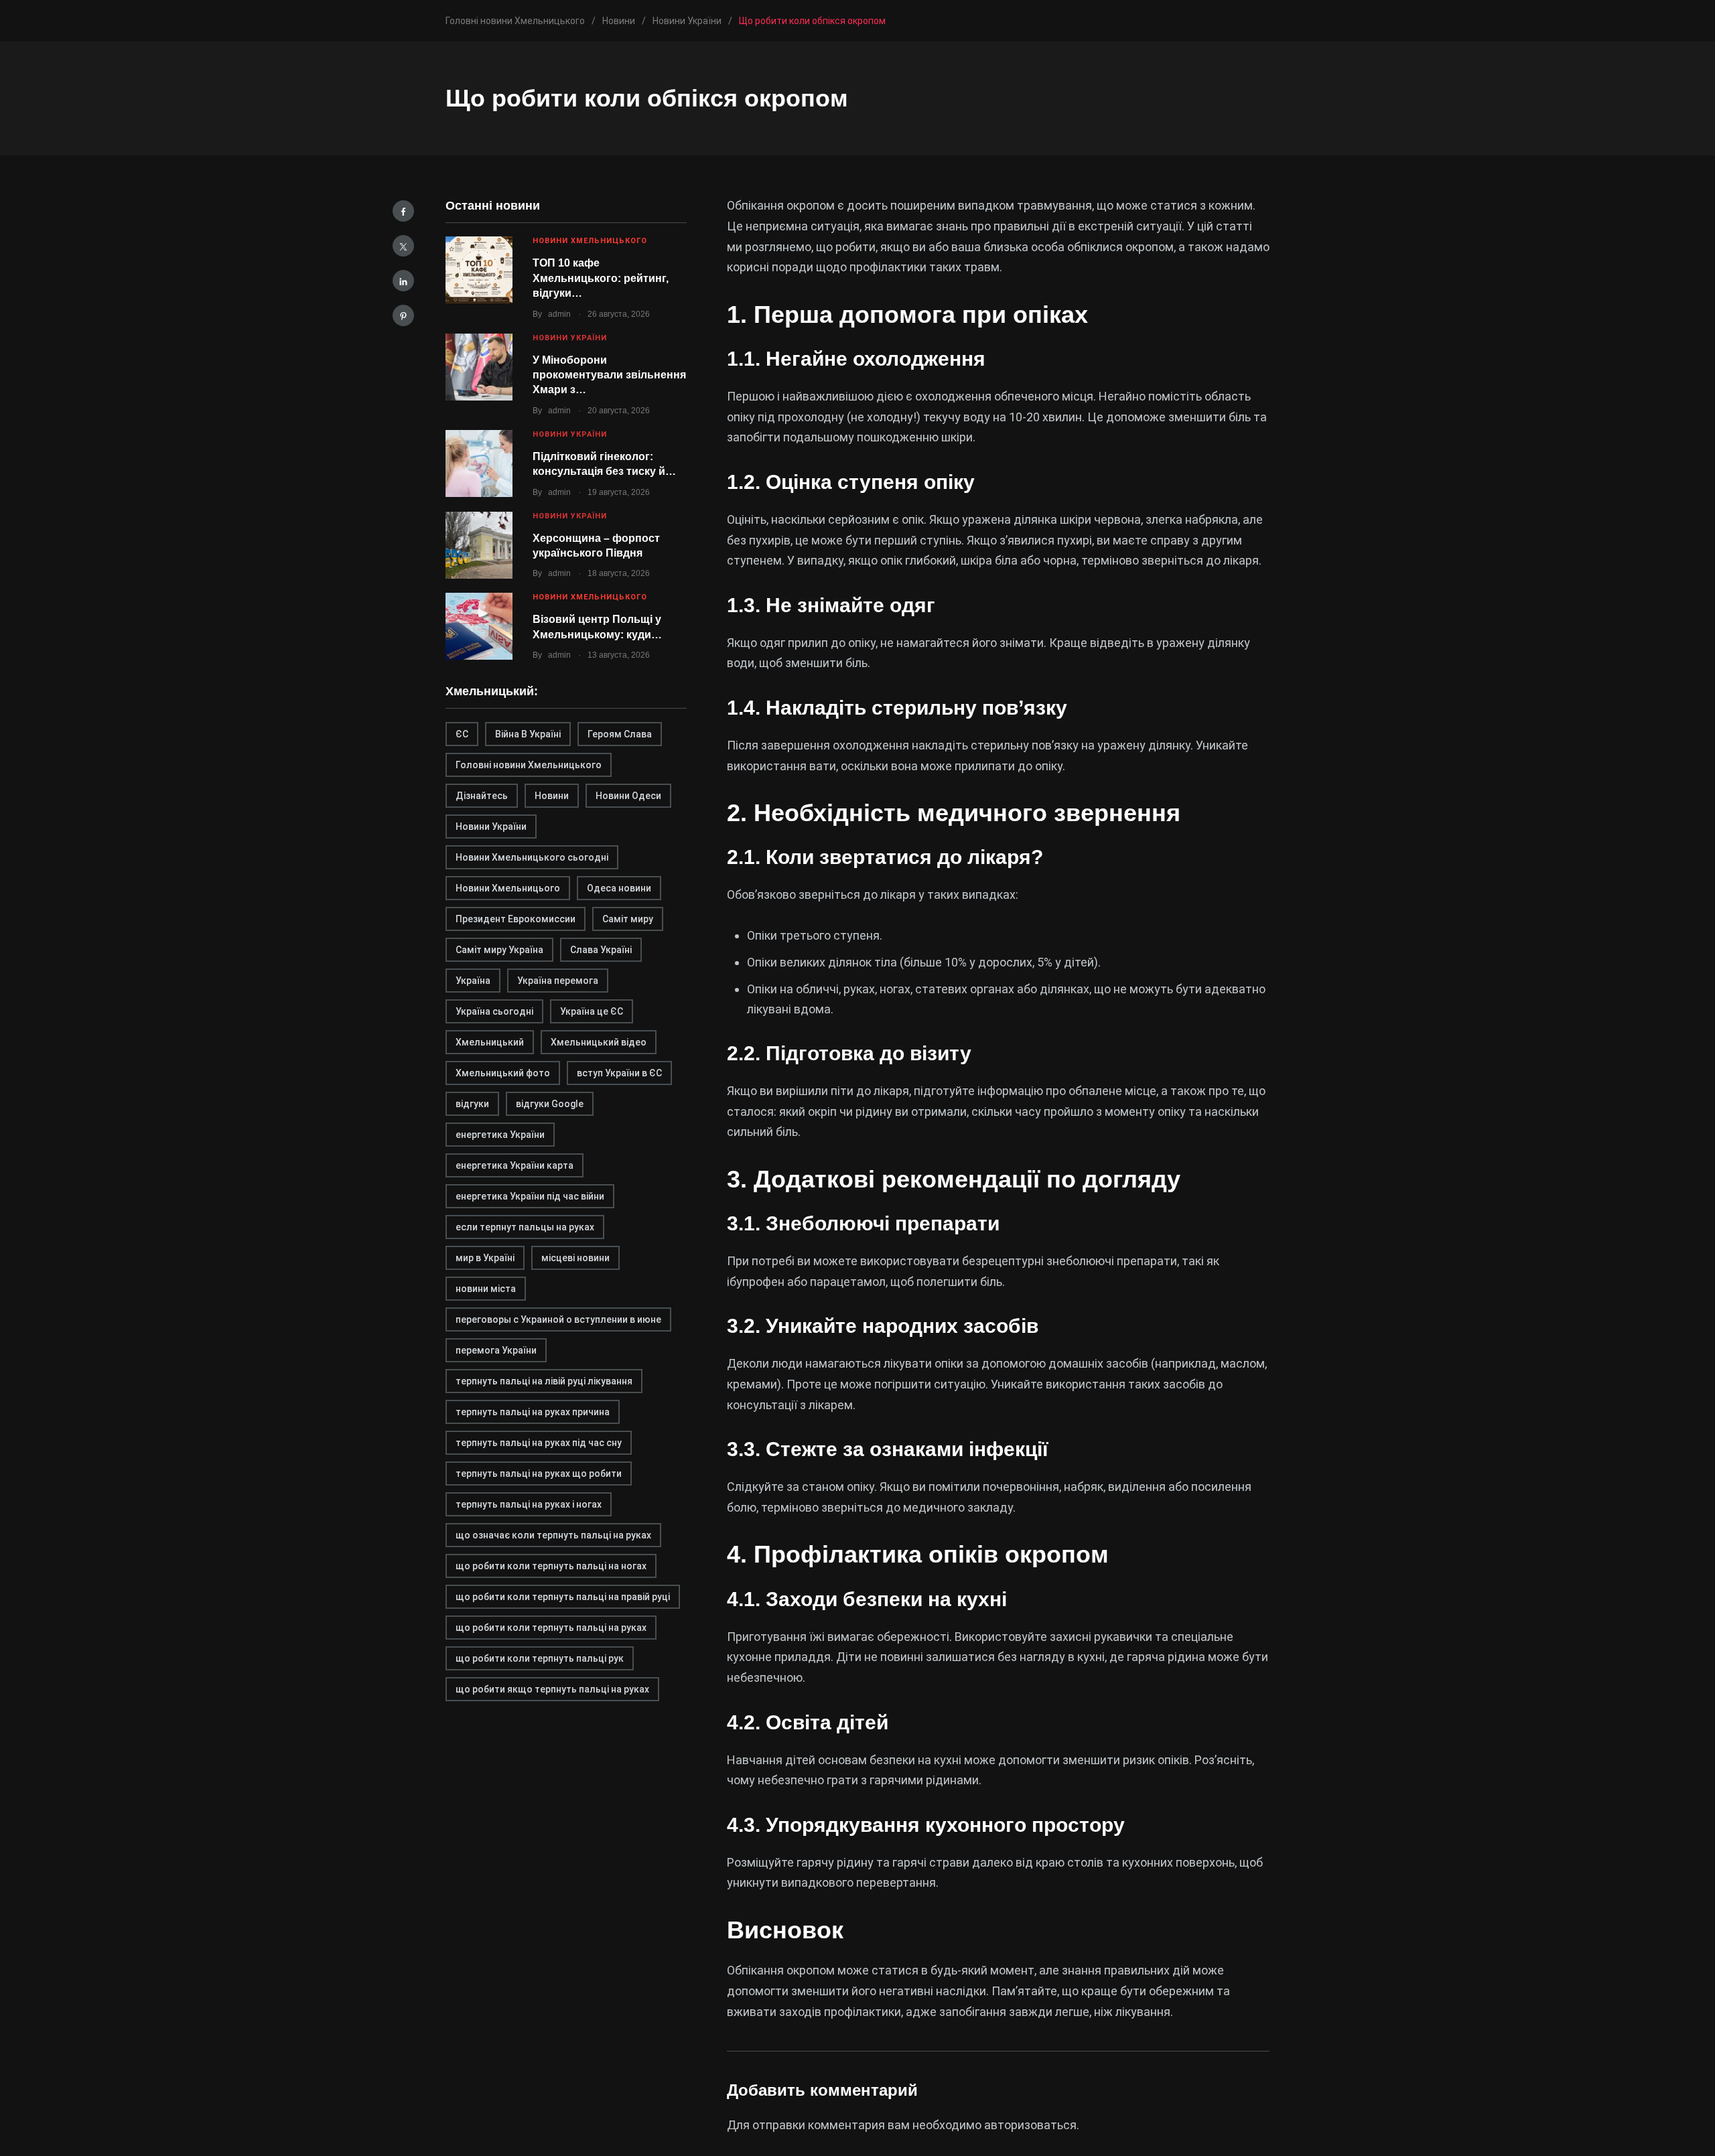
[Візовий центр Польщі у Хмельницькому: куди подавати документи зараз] (479, 626)
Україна (473, 981)
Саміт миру (628, 919)
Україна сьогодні (494, 1011)
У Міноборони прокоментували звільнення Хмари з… (609, 375)
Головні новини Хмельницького (529, 765)
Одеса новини (619, 888)
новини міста (486, 1289)
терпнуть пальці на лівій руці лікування (544, 1381)
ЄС (462, 734)
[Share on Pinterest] (403, 315)
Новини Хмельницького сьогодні (532, 857)
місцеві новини (575, 1258)
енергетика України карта (514, 1165)
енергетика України (500, 1135)
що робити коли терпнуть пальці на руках (551, 1628)
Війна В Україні (528, 734)
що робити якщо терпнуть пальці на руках (552, 1689)
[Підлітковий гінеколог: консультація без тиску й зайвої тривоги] (479, 463)
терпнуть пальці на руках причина (533, 1412)
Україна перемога (558, 981)
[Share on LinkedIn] (403, 281)
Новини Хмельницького (590, 241)
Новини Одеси (628, 796)
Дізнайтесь (482, 796)
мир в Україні (485, 1258)
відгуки (472, 1104)
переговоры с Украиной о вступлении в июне (558, 1319)
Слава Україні (601, 950)
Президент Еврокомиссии (516, 919)
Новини (552, 796)
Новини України (570, 338)
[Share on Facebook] (403, 211)
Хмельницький (490, 1042)
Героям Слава (620, 734)
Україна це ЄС (592, 1011)
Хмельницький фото (503, 1073)
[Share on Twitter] (403, 246)
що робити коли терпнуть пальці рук (540, 1658)
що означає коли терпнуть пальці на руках (553, 1535)
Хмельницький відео (599, 1042)
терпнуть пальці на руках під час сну (539, 1443)
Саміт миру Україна (499, 950)
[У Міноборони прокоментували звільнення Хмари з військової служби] (479, 367)
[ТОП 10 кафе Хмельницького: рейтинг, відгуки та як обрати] (479, 270)
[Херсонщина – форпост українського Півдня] (479, 545)
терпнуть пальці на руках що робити (539, 1474)
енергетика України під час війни (530, 1196)
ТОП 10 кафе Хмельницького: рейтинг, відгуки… (601, 278)
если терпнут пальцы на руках (525, 1227)
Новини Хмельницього (508, 888)
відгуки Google (550, 1104)
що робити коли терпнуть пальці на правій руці (563, 1597)
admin (559, 314)
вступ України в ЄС (619, 1073)
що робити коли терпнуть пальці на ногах (551, 1566)
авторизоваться (1030, 2125)
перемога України (496, 1350)
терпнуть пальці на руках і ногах (529, 1504)
